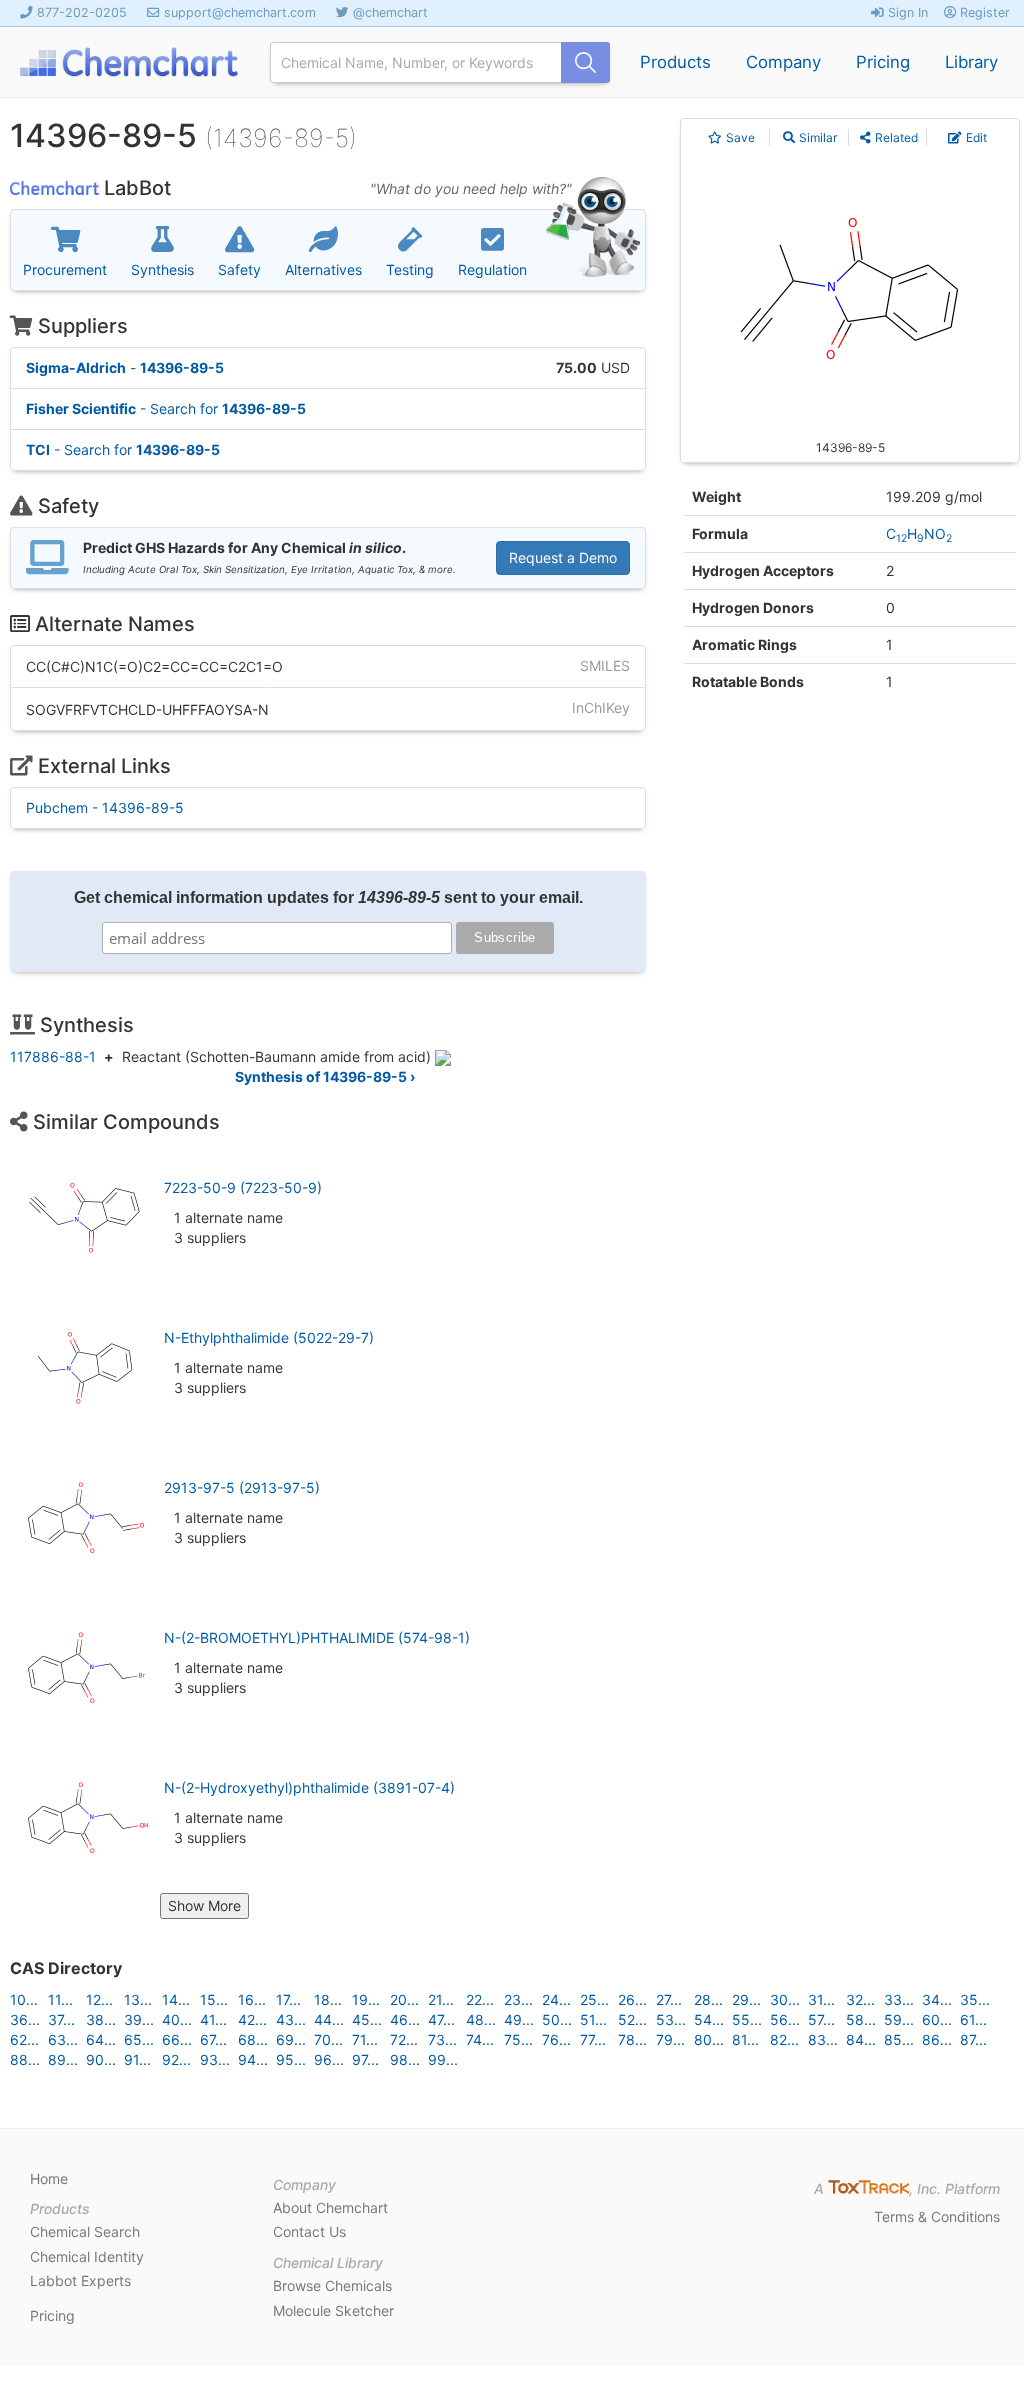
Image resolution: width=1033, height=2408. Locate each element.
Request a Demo (563, 557)
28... (708, 1999)
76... (556, 2039)
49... (519, 2019)
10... (24, 1999)
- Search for (166, 408)
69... (291, 2039)
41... (213, 2019)
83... (823, 2039)
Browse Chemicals (332, 2285)
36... (25, 2019)
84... (861, 2039)
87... (973, 2039)
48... (481, 2019)
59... (899, 2019)
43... (291, 2019)
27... (669, 1999)
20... (404, 1999)
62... (24, 2039)
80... (709, 2039)
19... (366, 1999)
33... (899, 1999)
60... (937, 2019)
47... (441, 2019)
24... (556, 1999)
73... (442, 2039)
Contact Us (309, 2231)
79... (670, 2039)
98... (405, 2059)
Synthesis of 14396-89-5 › (325, 1076)
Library (971, 62)
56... (785, 2019)
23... (518, 1999)
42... (252, 2019)
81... (745, 2039)
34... (937, 1999)
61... (973, 2019)
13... (138, 1999)
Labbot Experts (80, 2280)
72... (404, 2039)
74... (480, 2039)
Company (783, 62)
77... (593, 2039)
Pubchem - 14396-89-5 (105, 807)
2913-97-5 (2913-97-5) (242, 1487)
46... (405, 2019)
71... (365, 2039)
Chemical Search (85, 2231)
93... (215, 2059)
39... (139, 2019)
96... (329, 2059)
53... (671, 2019)
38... (101, 2019)
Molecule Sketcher (333, 2310)
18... (328, 1999)
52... (632, 2019)
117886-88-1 (53, 1056)
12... (99, 1999)
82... (784, 2039)
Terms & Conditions (937, 2216)
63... (63, 2039)
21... (441, 1999)
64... (101, 2039)
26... (632, 1999)
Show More (204, 1905)
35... (975, 1999)
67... (213, 2039)
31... (821, 1999)
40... (177, 2019)
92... (176, 2059)
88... (25, 2059)
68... (253, 2039)
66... (177, 2039)
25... (594, 1999)
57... (821, 2019)
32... (860, 1999)
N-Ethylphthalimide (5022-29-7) (269, 1337)
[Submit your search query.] (585, 62)
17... (288, 1999)
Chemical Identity (87, 2256)
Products (675, 62)
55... (747, 2019)
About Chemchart (330, 2207)
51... (593, 2019)
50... (557, 2019)
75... (518, 2039)
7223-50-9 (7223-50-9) (243, 1187)
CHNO (919, 533)
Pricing (883, 62)
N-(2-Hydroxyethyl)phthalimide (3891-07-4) (309, 1787)
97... (365, 2059)
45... (367, 2019)
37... (61, 2019)
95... (291, 2059)
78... (632, 2039)
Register (983, 12)
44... (329, 2019)
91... (137, 2059)
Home (49, 2178)
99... (443, 2059)
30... (785, 1999)
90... (101, 2059)
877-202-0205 (82, 12)
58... (861, 2019)
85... (899, 2039)
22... (480, 1999)
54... (709, 2019)
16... (252, 1999)
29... (746, 1999)
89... (63, 2059)
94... (253, 2059)
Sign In (906, 12)
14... (176, 1999)
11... (60, 1999)
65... (139, 2039)
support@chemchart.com (240, 12)
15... (214, 1999)
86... (937, 2039)
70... (328, 2039)
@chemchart (390, 12)
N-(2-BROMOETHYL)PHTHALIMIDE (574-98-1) (317, 1637)
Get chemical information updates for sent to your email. (328, 897)
